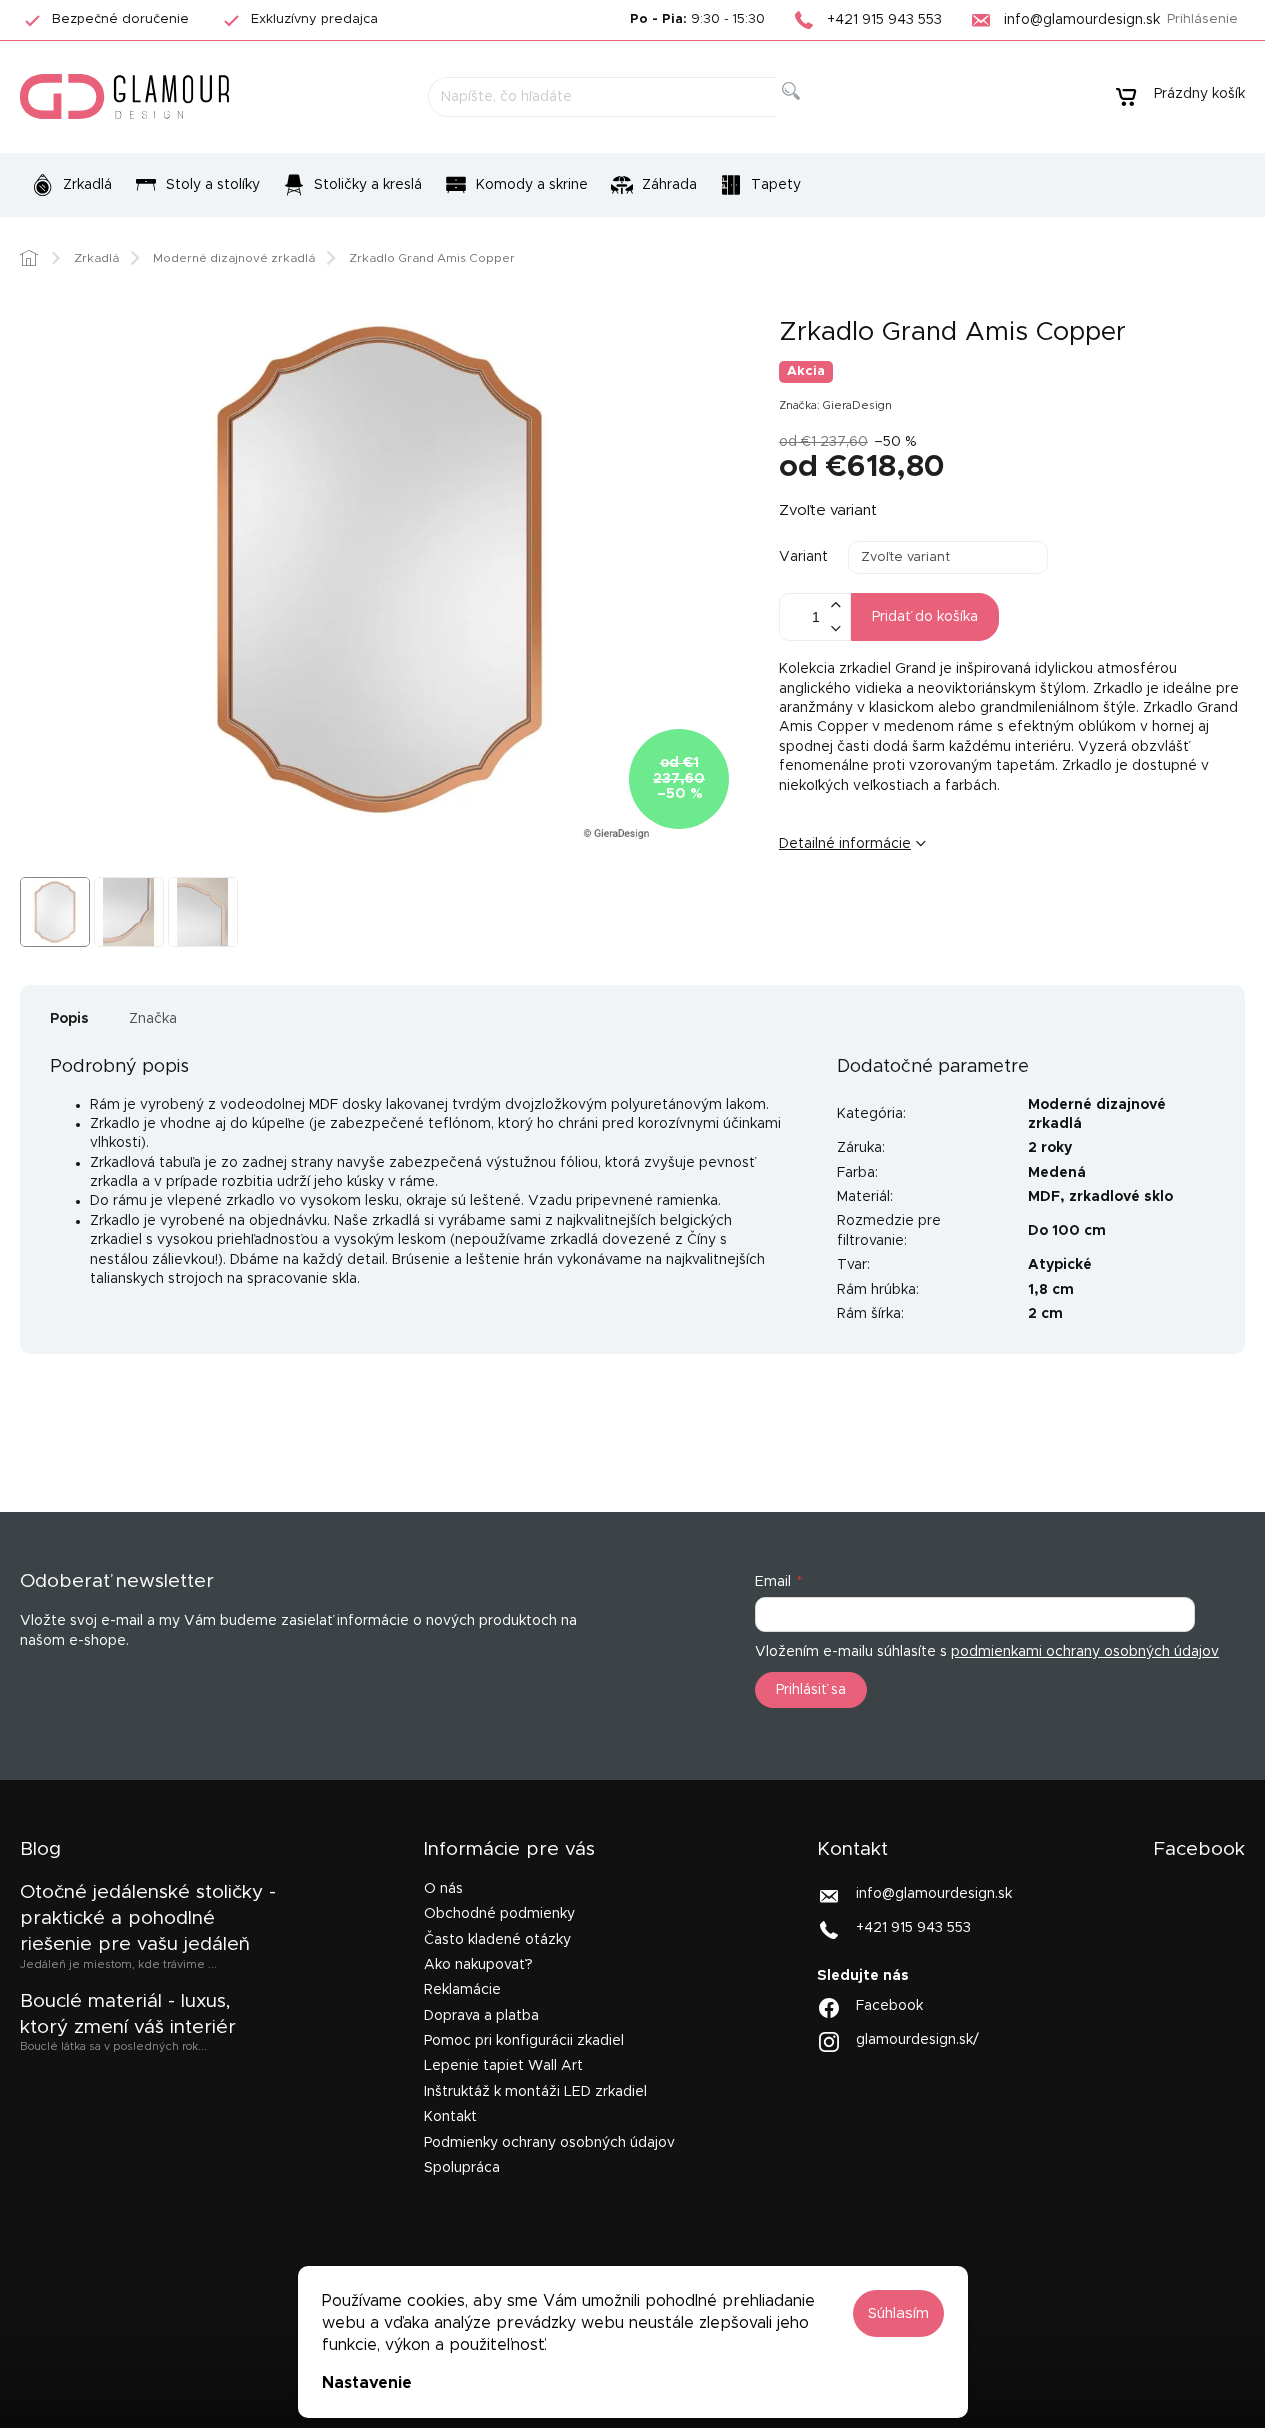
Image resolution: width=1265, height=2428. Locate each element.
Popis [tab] (69, 1019)
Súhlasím (898, 2313)
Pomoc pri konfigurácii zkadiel (524, 2041)
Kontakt (450, 2117)
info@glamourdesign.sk (934, 1894)
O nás (443, 1889)
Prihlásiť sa (811, 1690)
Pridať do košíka (925, 617)
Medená (1057, 1173)
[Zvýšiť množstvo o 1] (835, 605)
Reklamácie (462, 1990)
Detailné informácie (845, 844)
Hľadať (807, 113)
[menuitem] (71, 185)
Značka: (835, 405)
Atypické (1060, 1265)
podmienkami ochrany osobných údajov (1085, 1652)
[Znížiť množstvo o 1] (835, 628)
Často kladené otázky (497, 1940)
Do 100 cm (1067, 1231)
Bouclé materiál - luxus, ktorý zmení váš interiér (128, 2014)
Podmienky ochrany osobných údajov (549, 2143)
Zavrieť (933, 910)
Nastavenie (367, 2383)
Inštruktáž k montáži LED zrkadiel (535, 2092)
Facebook (889, 2006)
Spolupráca (462, 2168)
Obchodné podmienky (499, 1914)
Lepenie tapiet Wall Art (503, 2066)
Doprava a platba (481, 2016)
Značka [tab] (153, 1019)
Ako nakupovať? (478, 1965)
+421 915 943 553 (913, 1928)
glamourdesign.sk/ (917, 2040)
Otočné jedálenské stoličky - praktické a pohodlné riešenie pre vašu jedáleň (148, 1919)
